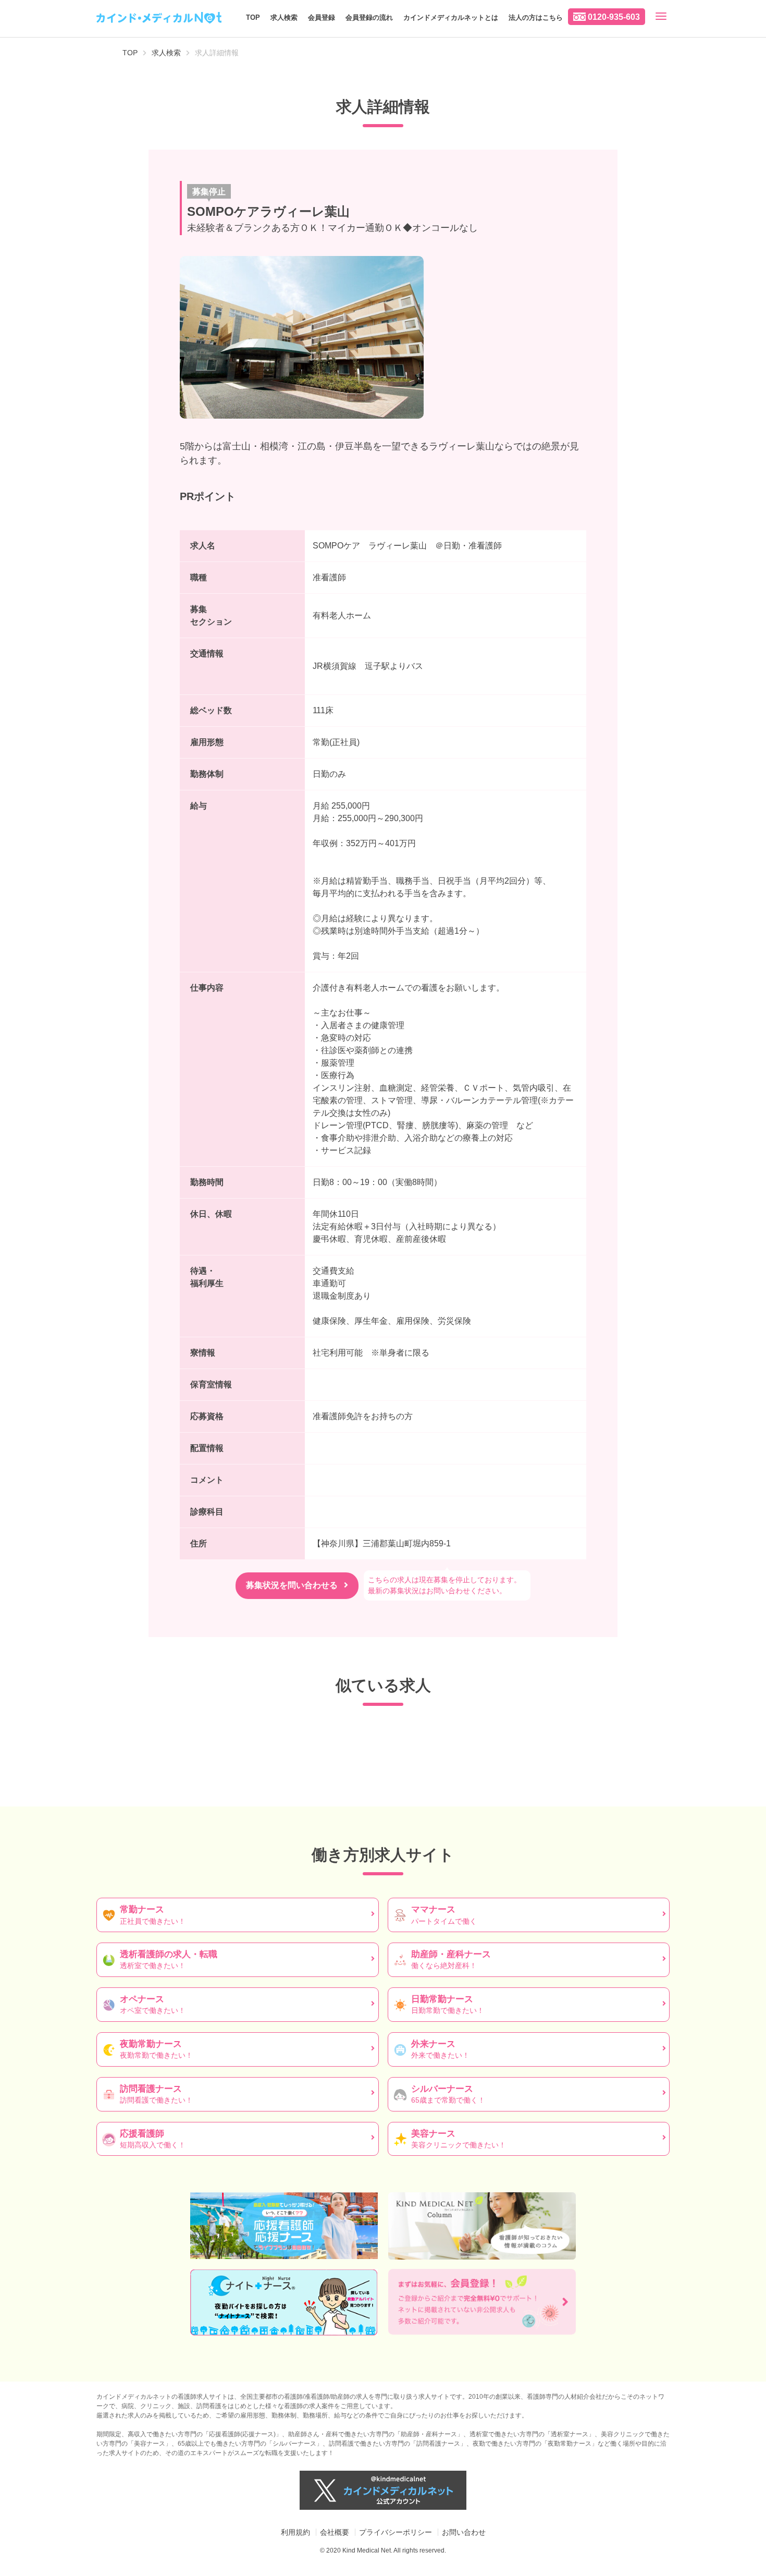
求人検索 (284, 17)
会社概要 (335, 2532)
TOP (253, 17)
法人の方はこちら (536, 17)
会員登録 (322, 17)
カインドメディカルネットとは (451, 17)
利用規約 (295, 2532)
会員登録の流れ (369, 17)
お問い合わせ (464, 2532)
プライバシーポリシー (396, 2532)
